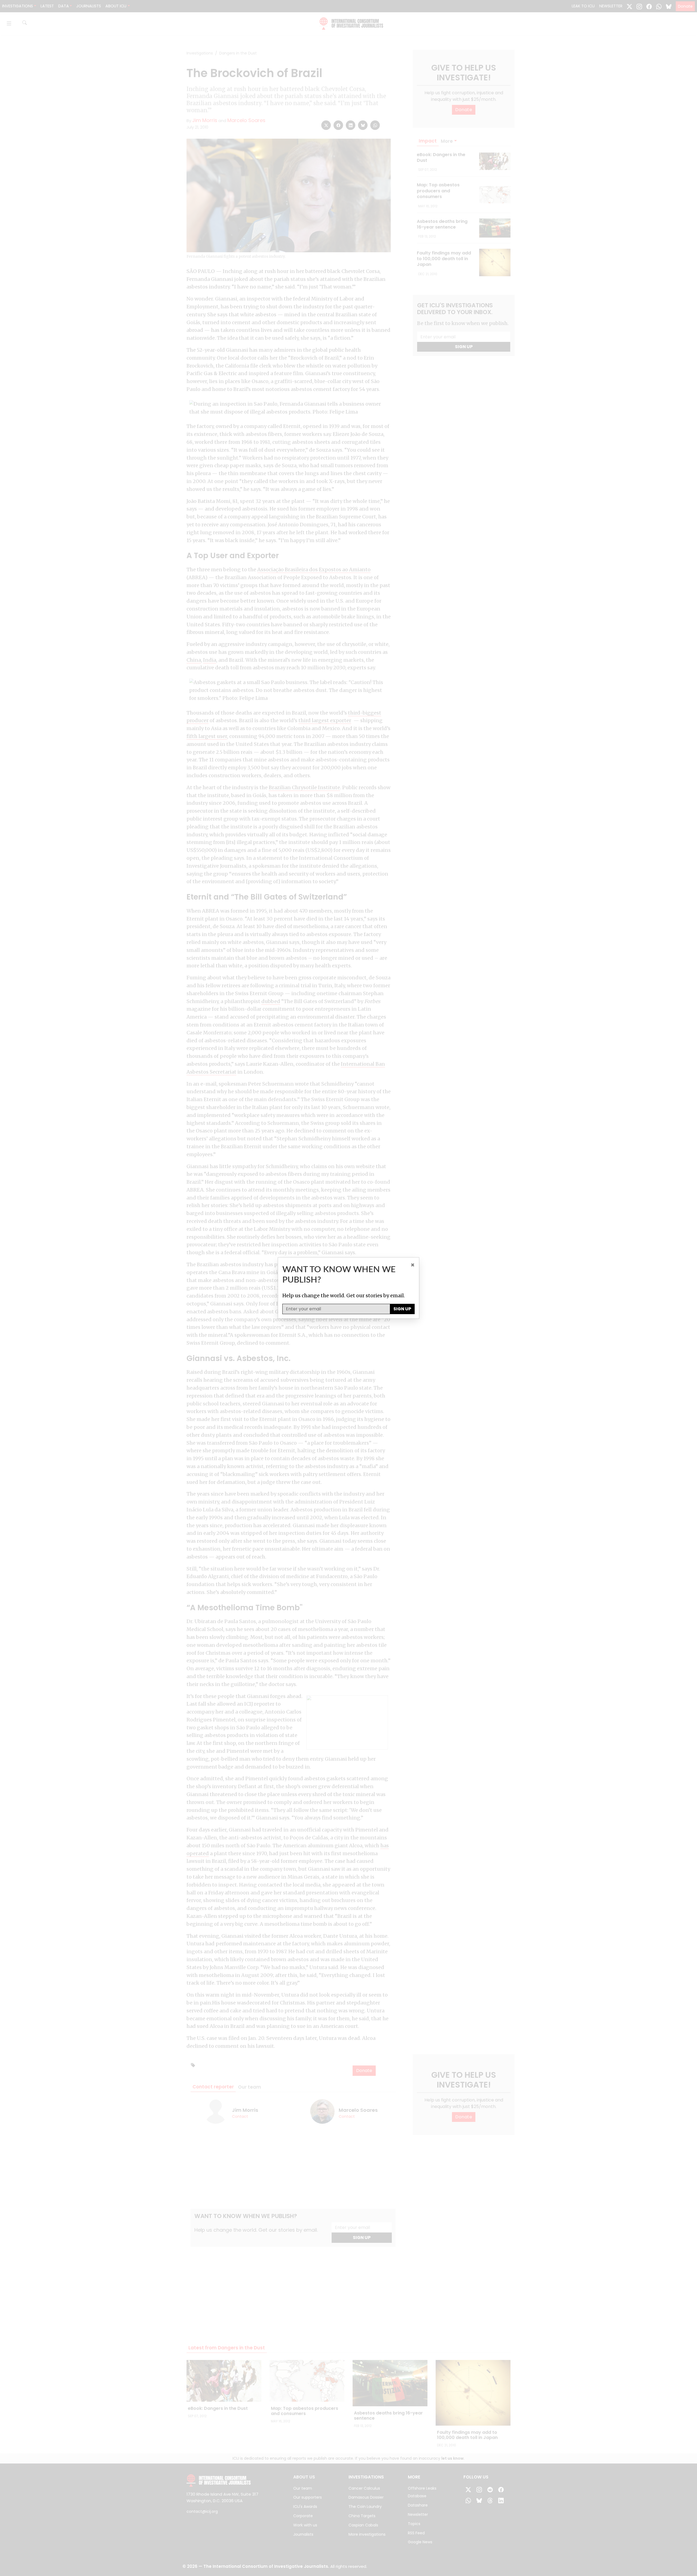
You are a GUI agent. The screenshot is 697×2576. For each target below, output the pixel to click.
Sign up (402, 1309)
